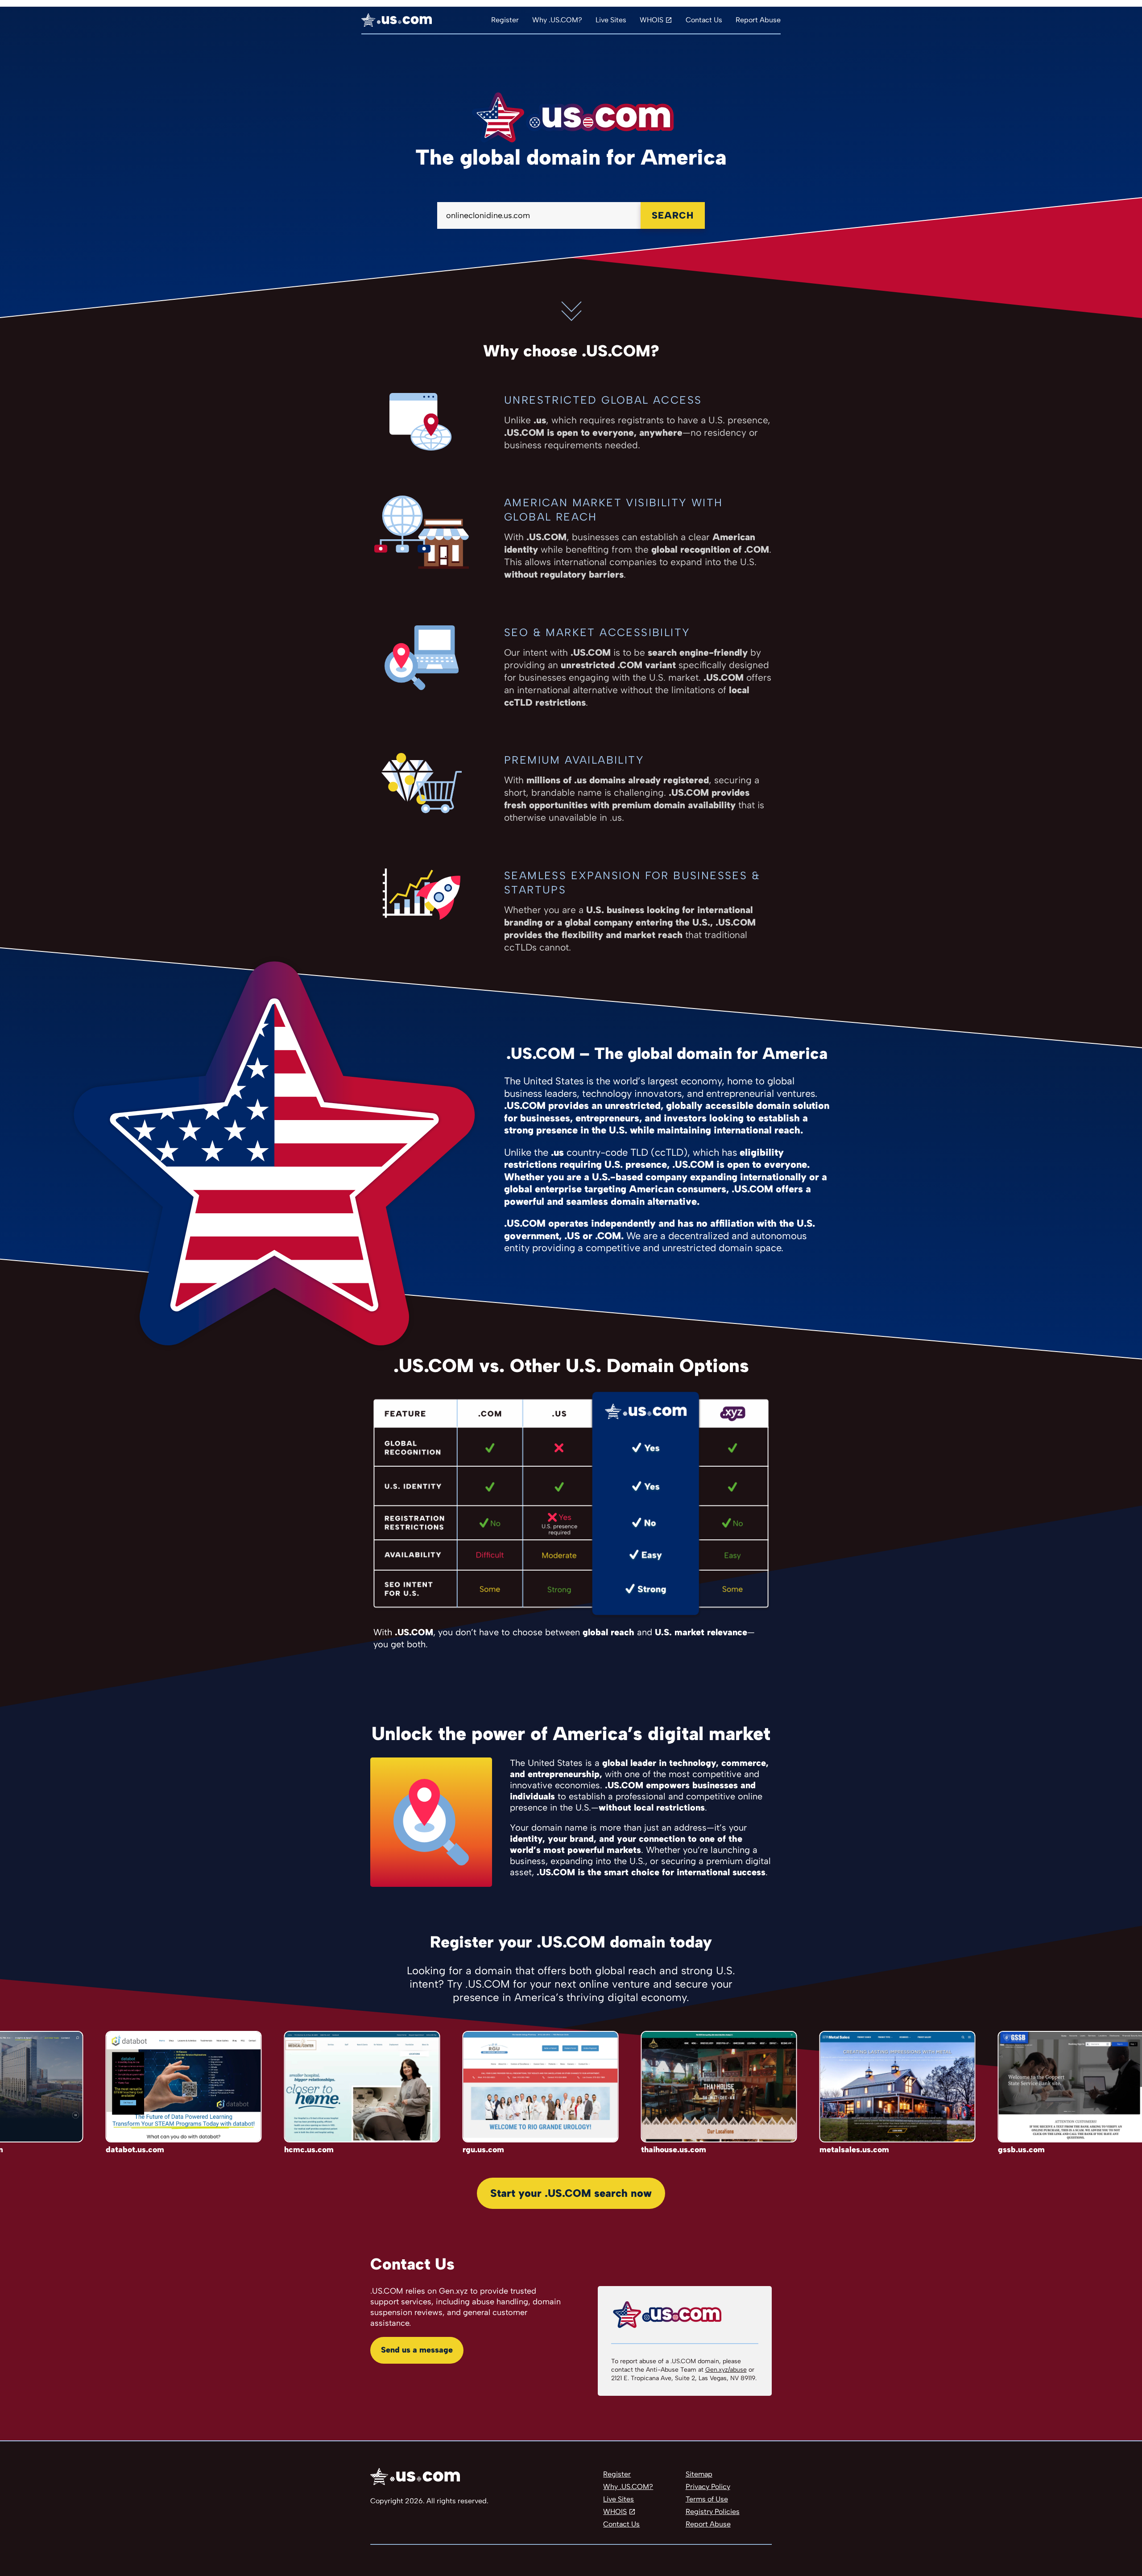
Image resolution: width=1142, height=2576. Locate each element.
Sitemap (699, 2474)
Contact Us (704, 20)
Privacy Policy (708, 2487)
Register (505, 20)
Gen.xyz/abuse (726, 2370)
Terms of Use (707, 2499)
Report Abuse (758, 20)
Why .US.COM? (557, 20)
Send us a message (417, 2350)
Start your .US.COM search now (571, 2193)
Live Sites (611, 20)
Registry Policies (713, 2512)
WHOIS (652, 20)
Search (673, 215)
